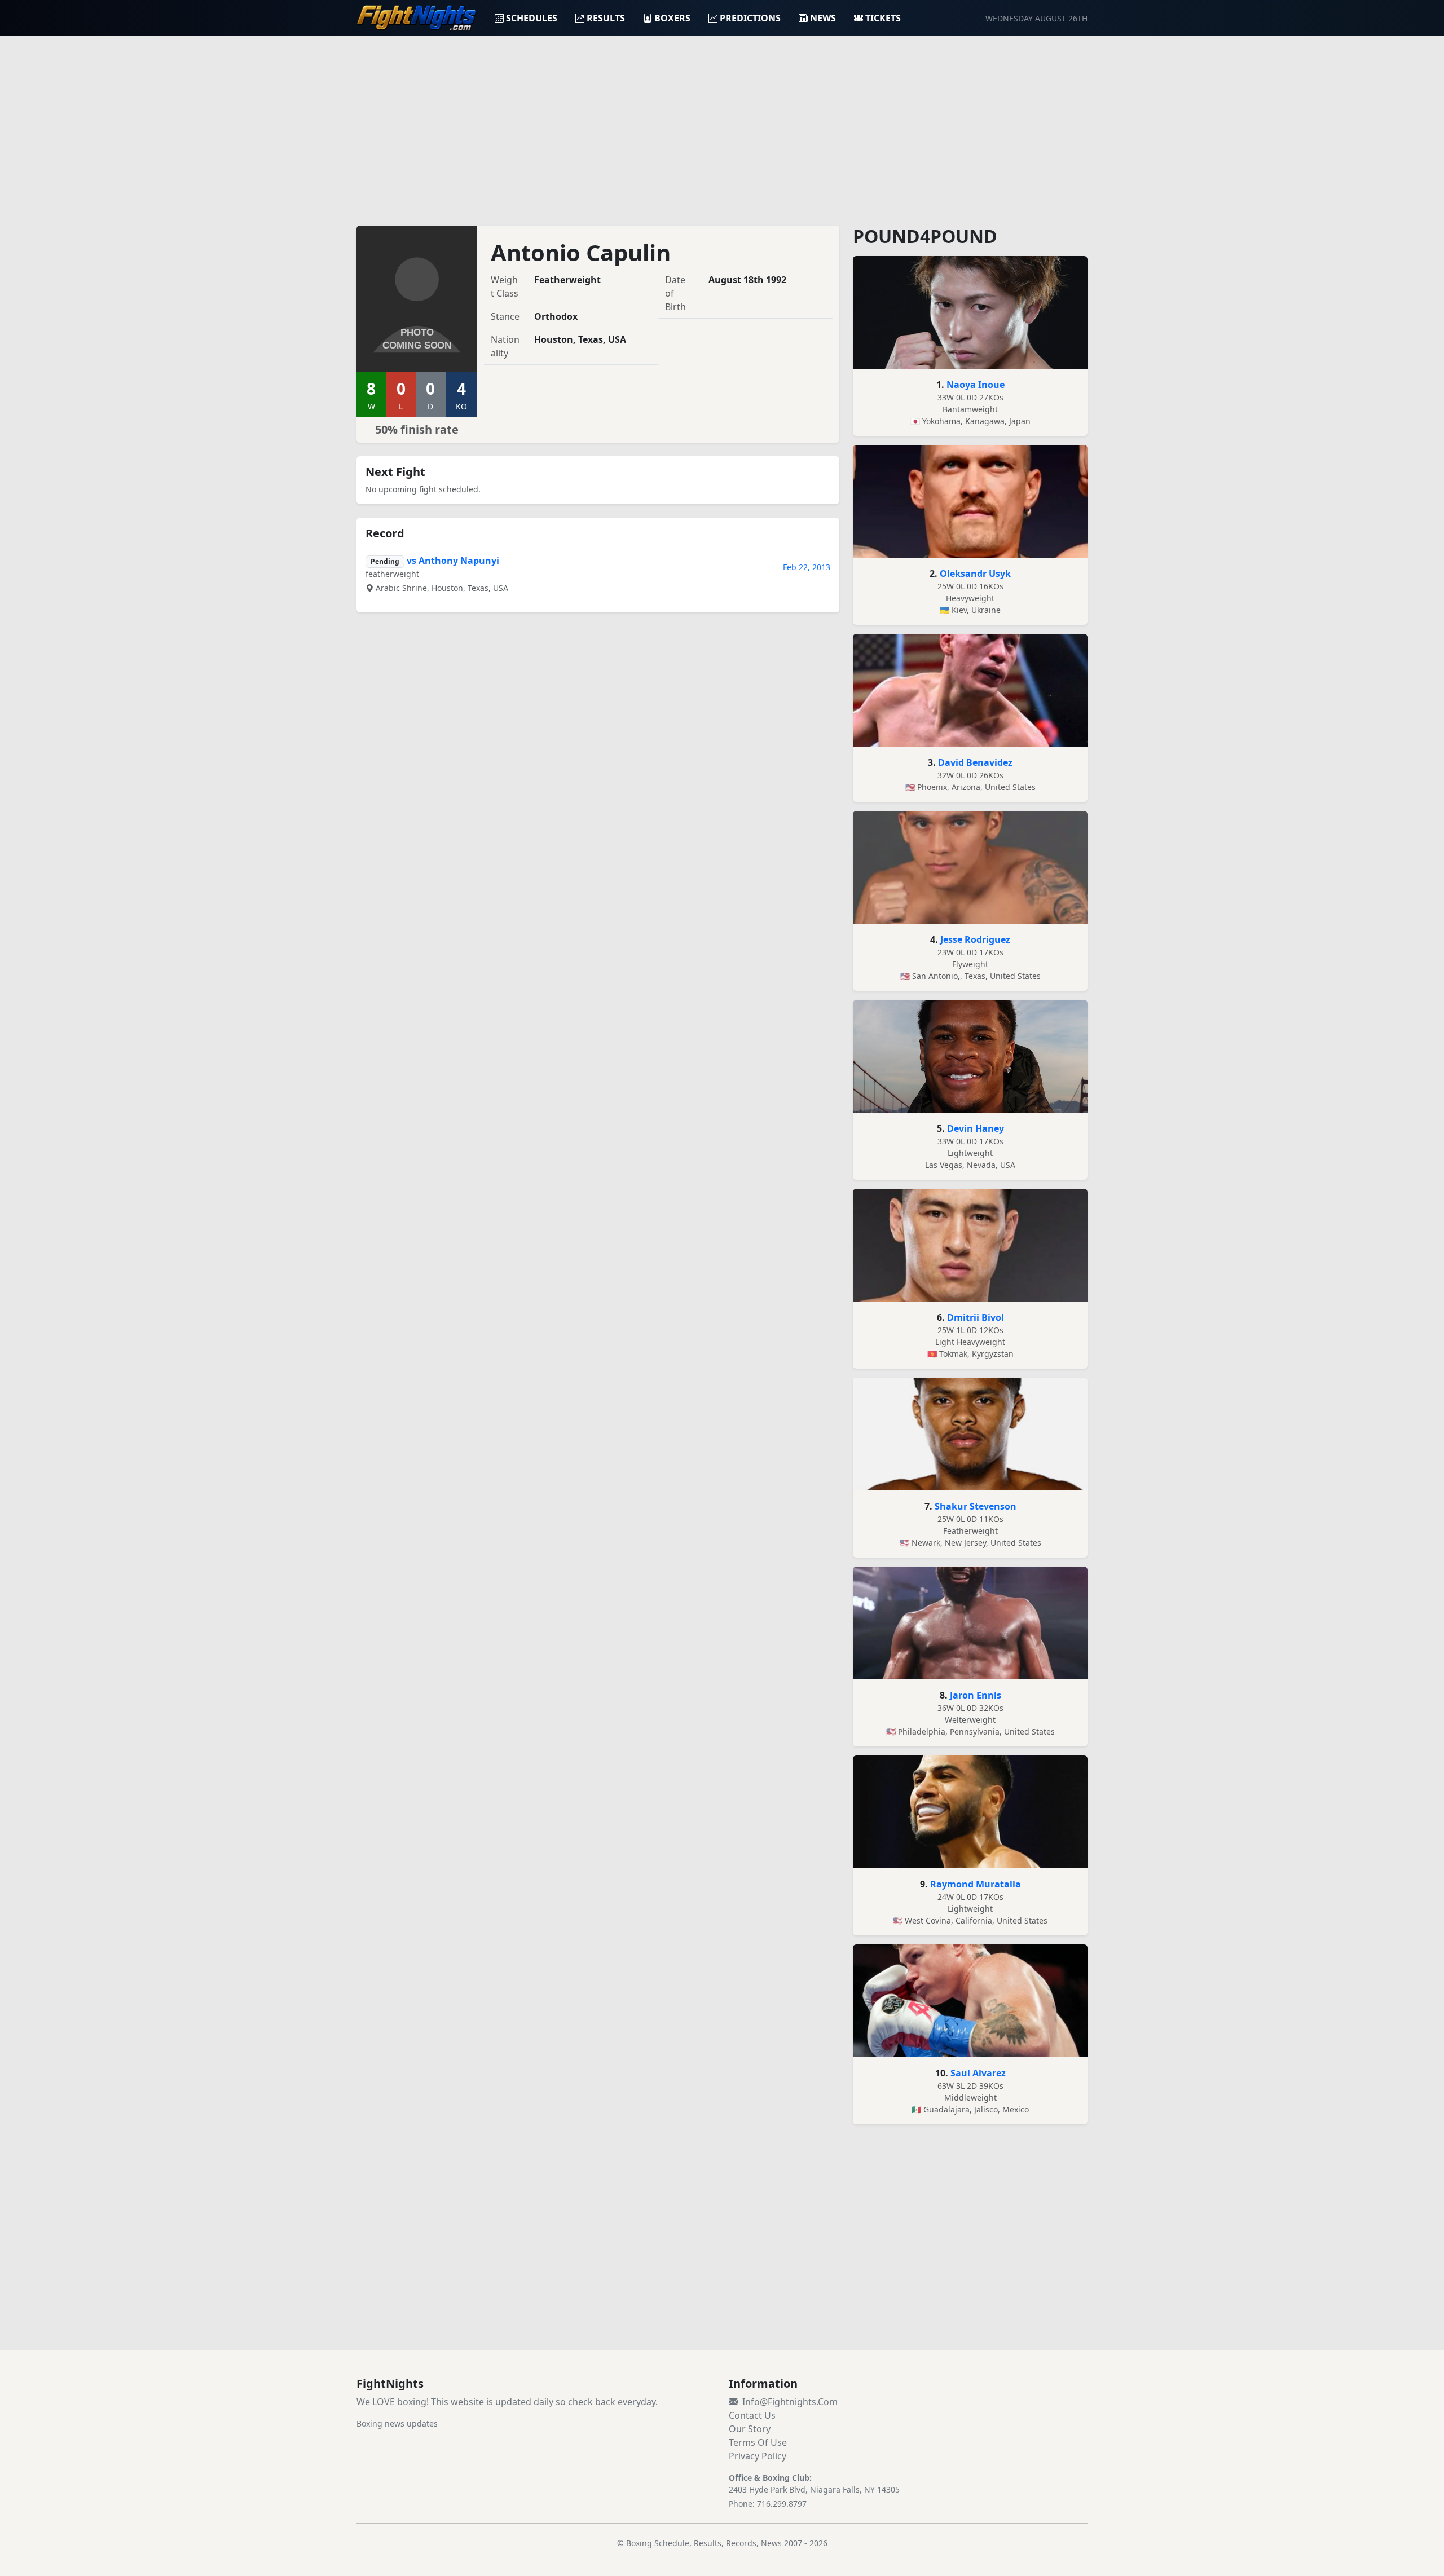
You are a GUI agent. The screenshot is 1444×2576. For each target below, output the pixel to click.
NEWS (823, 18)
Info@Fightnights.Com (790, 2402)
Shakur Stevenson (976, 1506)
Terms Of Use (758, 2442)
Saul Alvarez (978, 2073)
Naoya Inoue (976, 385)
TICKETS (883, 18)
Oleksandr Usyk (975, 574)
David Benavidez (975, 762)
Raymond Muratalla (976, 1884)
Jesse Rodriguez (975, 939)
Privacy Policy (758, 2456)
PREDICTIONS (750, 18)
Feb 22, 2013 (807, 567)
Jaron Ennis (976, 1695)
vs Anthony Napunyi (453, 561)
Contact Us (752, 2415)
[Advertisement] (722, 124)
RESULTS (606, 18)
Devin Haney (976, 1128)
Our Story (750, 2429)
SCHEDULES (532, 18)
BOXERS (672, 18)
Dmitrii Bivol (976, 1317)
